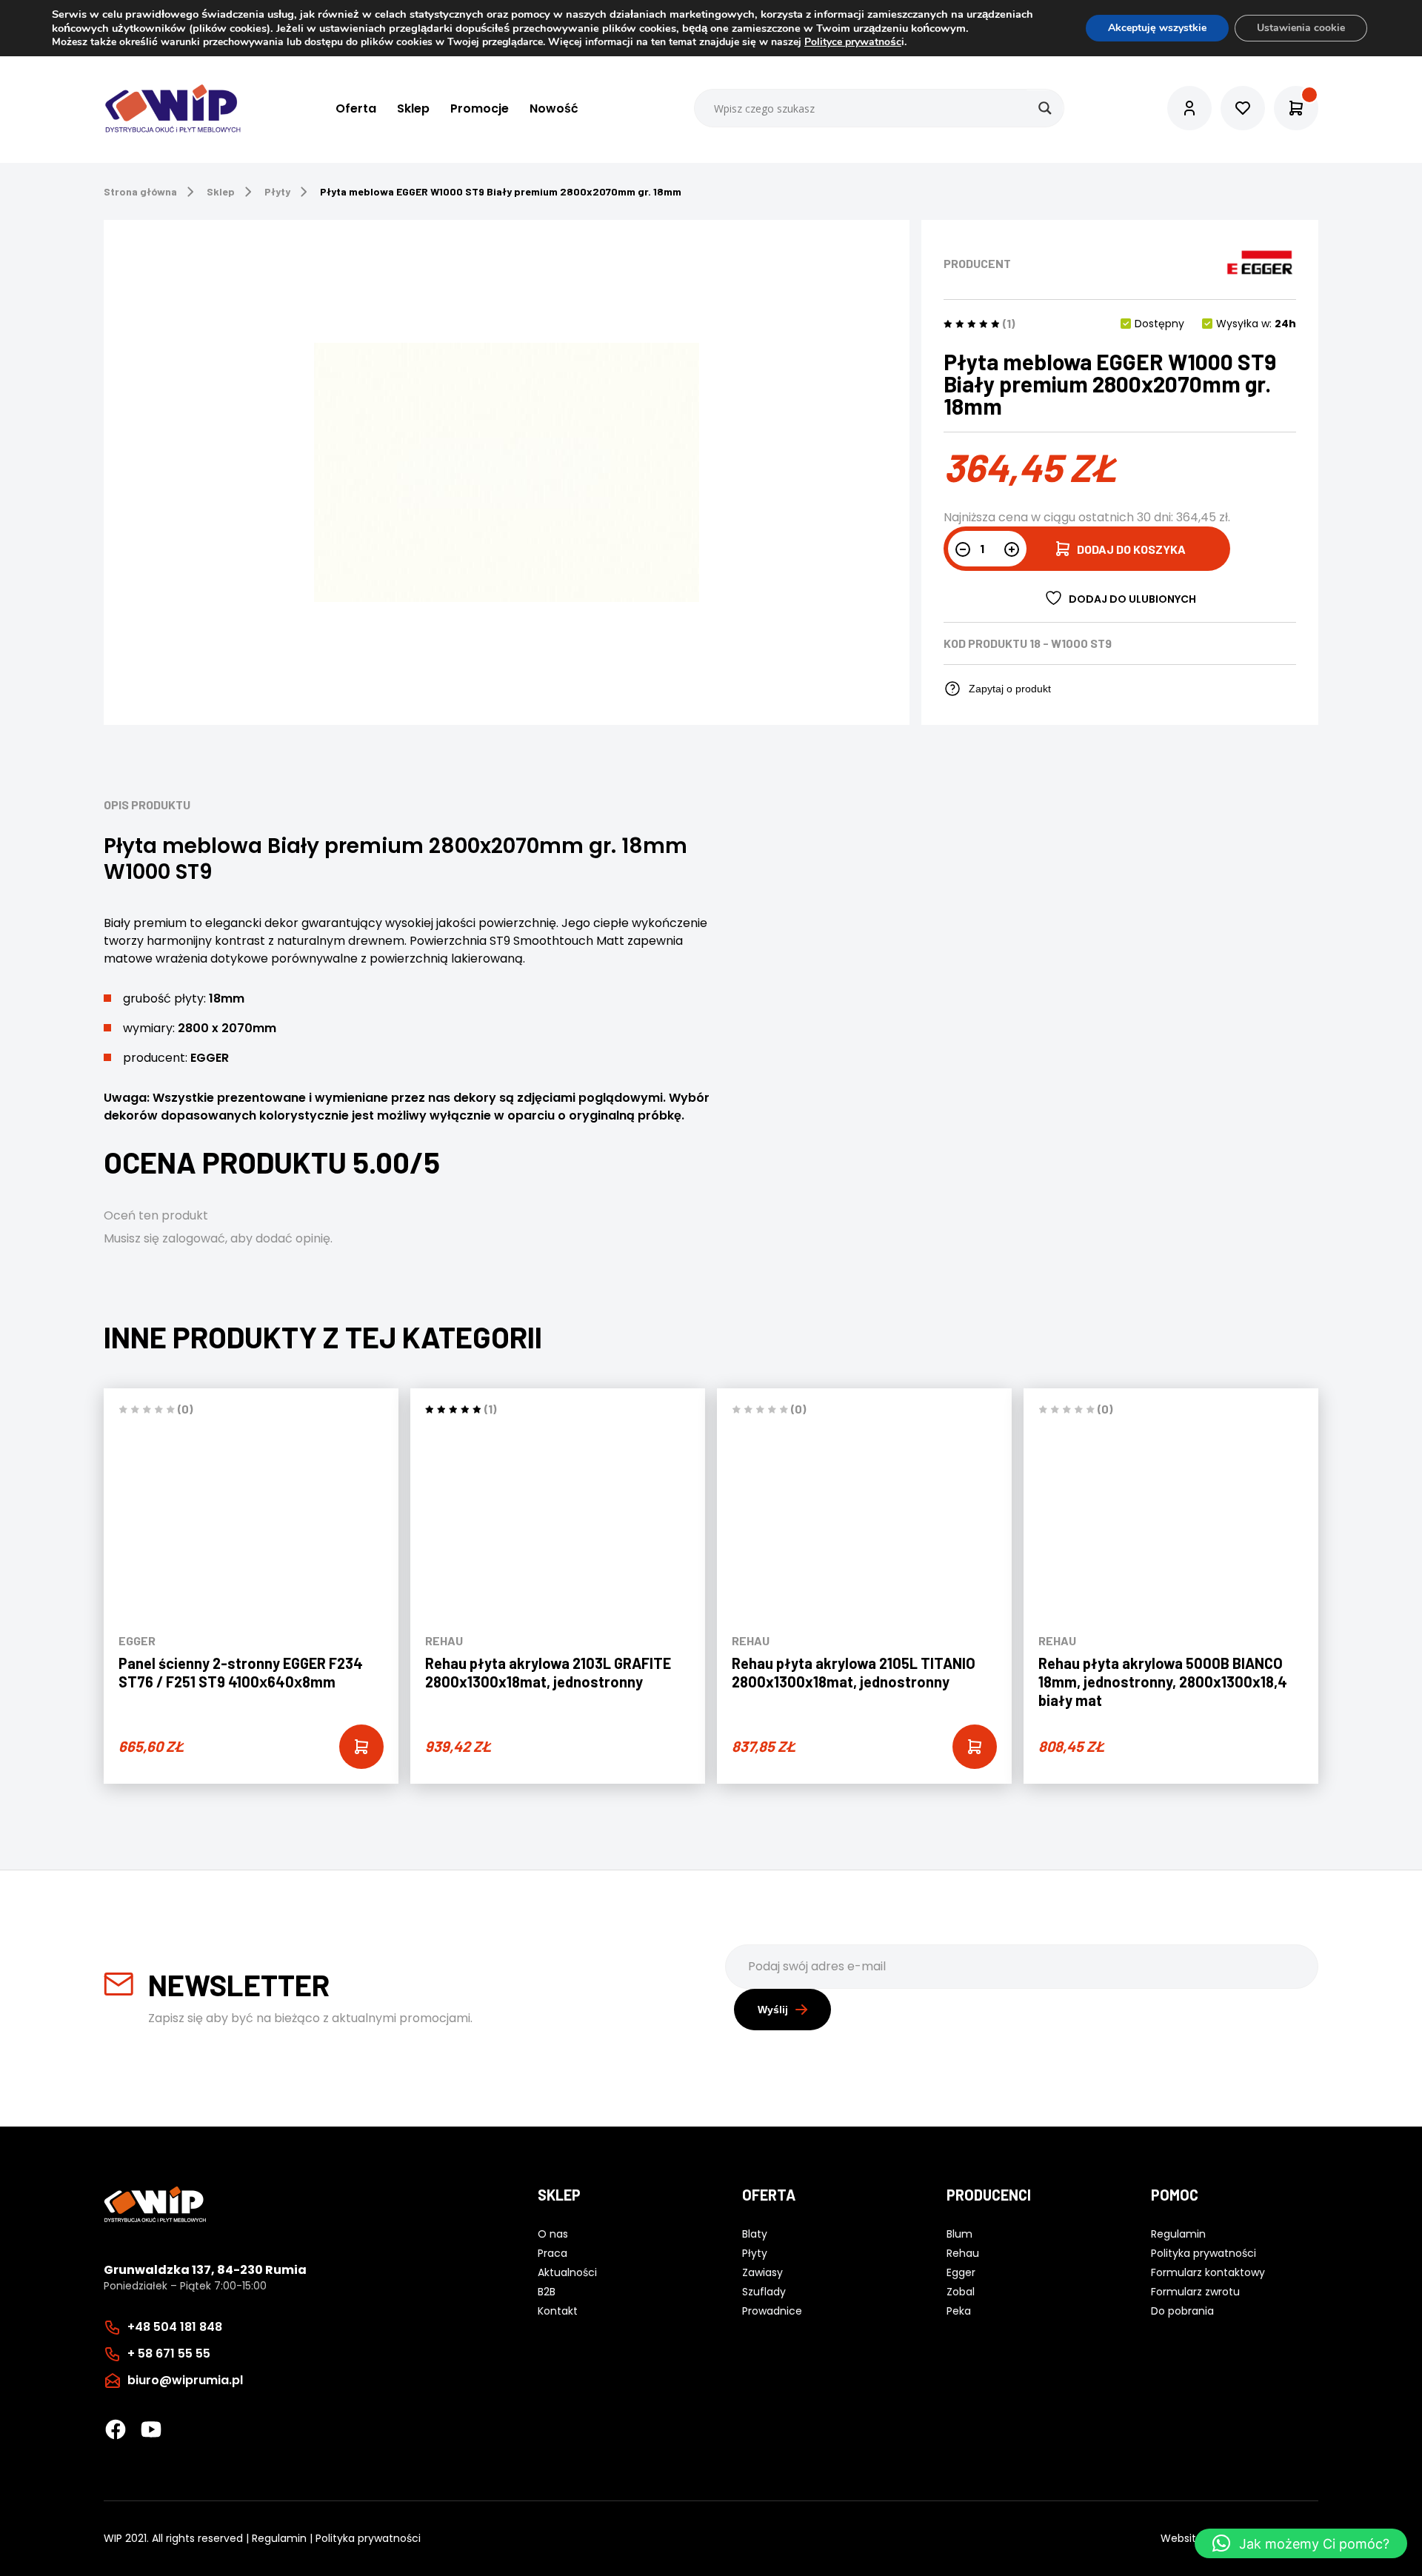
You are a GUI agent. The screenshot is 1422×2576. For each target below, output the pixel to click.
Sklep (413, 108)
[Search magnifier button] (1045, 108)
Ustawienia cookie (1301, 28)
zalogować (194, 1238)
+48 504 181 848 (175, 2327)
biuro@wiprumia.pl (185, 2380)
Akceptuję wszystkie (1157, 28)
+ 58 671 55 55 (169, 2353)
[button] (1301, 2543)
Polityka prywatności (368, 2538)
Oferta (356, 108)
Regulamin (279, 2538)
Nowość (554, 108)
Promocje (480, 108)
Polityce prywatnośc (853, 42)
